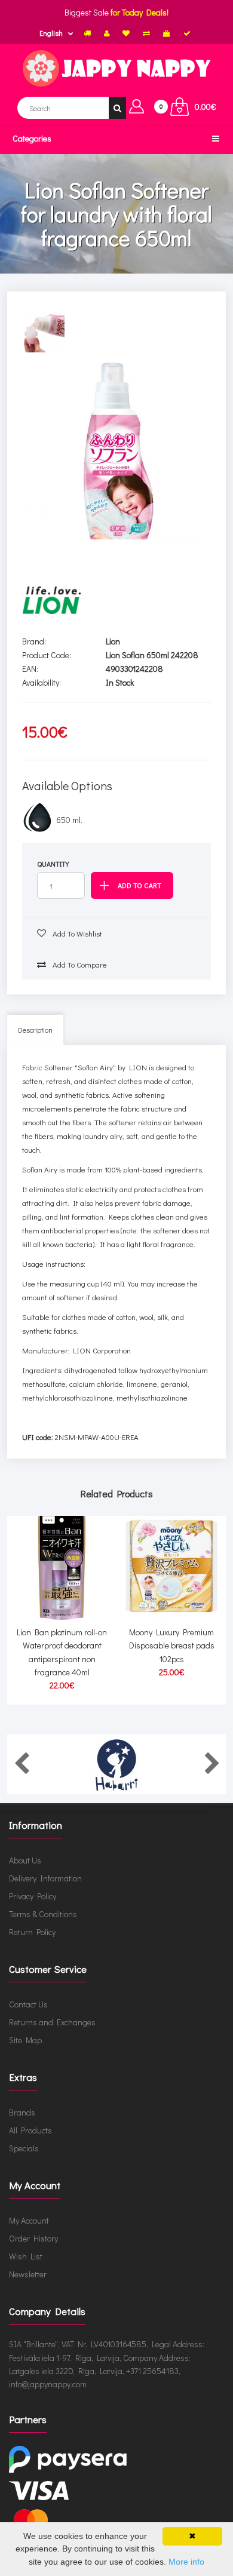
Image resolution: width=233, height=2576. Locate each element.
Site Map (25, 2040)
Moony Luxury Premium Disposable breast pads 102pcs (172, 1645)
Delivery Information (45, 1878)
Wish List (26, 2256)
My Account (29, 2220)
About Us (25, 1860)
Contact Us (28, 2004)
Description (35, 1030)
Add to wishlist (76, 933)
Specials (24, 2148)
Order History (33, 2238)
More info (186, 2562)
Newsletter (28, 2274)
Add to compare (79, 964)
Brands (22, 2112)
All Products (30, 2130)
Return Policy (32, 1932)
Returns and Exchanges (52, 2022)
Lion (113, 641)
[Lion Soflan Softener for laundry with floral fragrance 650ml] (117, 452)
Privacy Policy (33, 1896)
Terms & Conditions (43, 1914)
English (51, 33)
